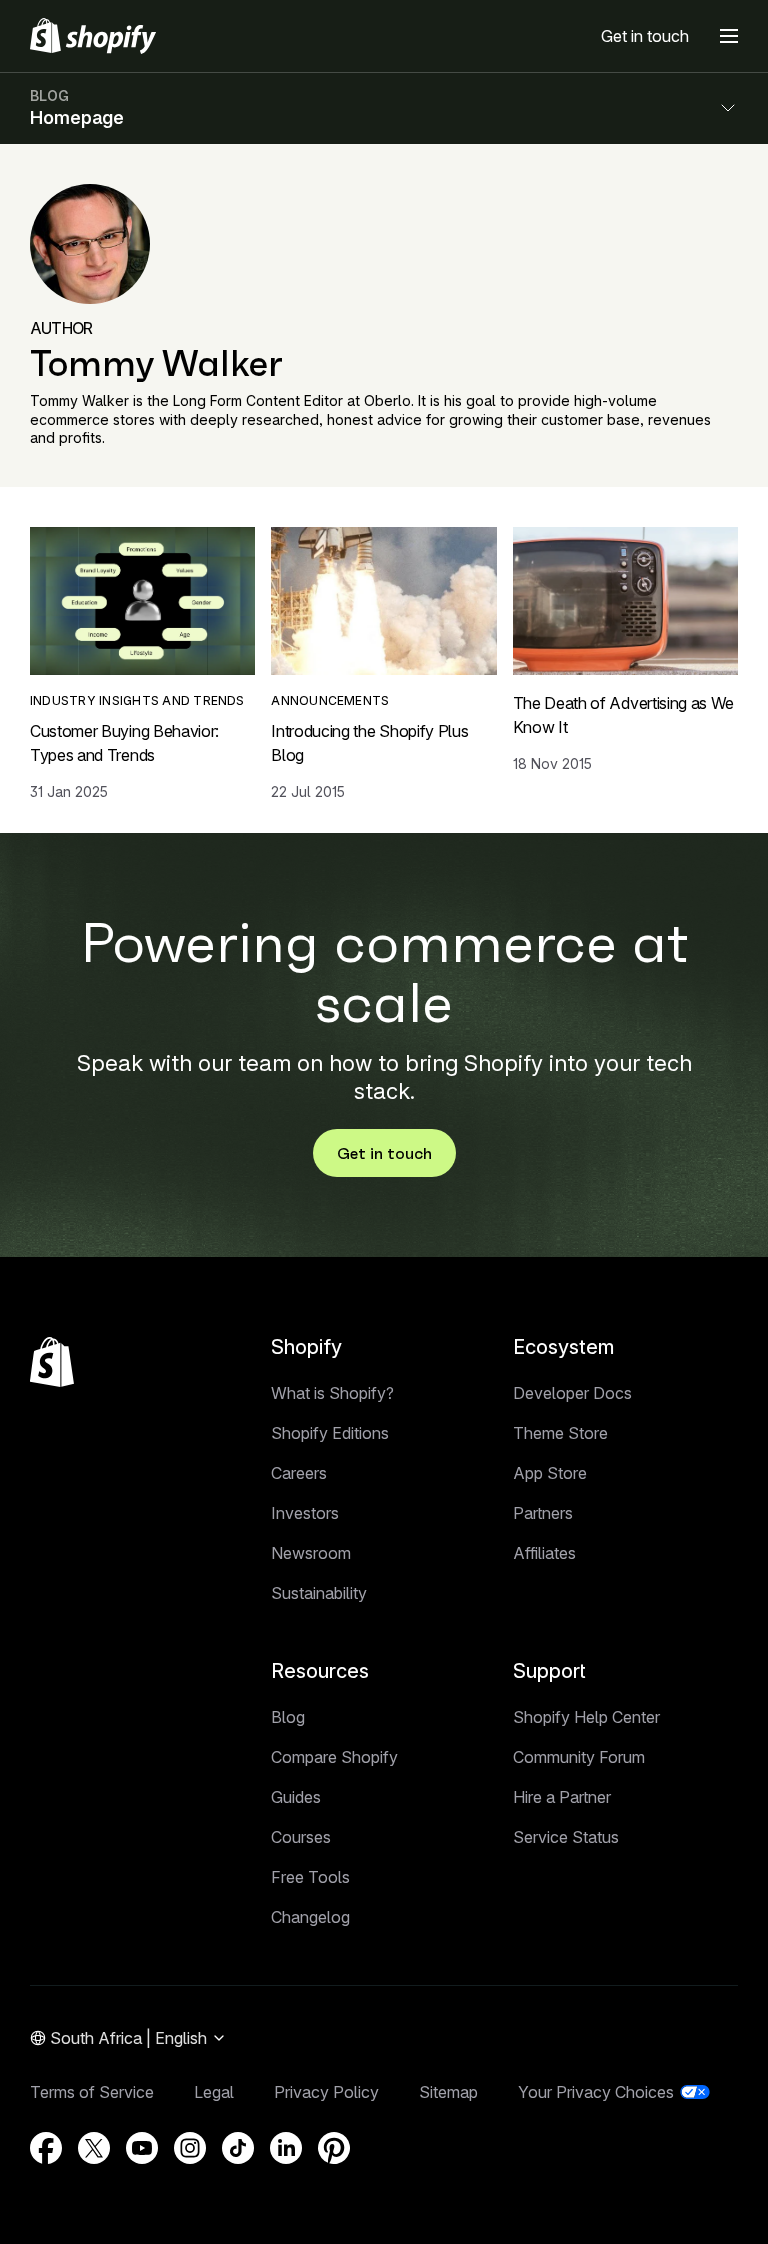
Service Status (566, 1837)
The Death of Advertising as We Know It (623, 715)
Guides (296, 1797)
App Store (550, 1473)
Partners (543, 1513)
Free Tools (310, 1877)
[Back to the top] (52, 1362)
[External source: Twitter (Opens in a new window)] (94, 2148)
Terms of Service (92, 2092)
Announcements (330, 700)
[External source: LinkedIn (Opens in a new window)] (286, 2148)
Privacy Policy (326, 2092)
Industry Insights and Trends (137, 700)
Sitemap (448, 2092)
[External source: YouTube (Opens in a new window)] (142, 2148)
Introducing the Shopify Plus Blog (369, 743)
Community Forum (579, 1757)
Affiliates (544, 1553)
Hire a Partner (562, 1797)
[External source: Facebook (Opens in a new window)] (46, 2148)
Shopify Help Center (586, 1717)
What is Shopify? (332, 1393)
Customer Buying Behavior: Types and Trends (124, 743)
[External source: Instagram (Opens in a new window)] (190, 2148)
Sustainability (319, 1593)
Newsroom (311, 1553)
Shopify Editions (330, 1433)
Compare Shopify (334, 1757)
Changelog (310, 1917)
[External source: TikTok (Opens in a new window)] (238, 2148)
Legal (214, 2092)
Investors (305, 1513)
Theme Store (560, 1433)
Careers (299, 1473)
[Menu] (729, 36)
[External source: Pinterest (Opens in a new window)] (334, 2148)
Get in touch (645, 36)
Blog (288, 1717)
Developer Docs (572, 1393)
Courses (301, 1837)
